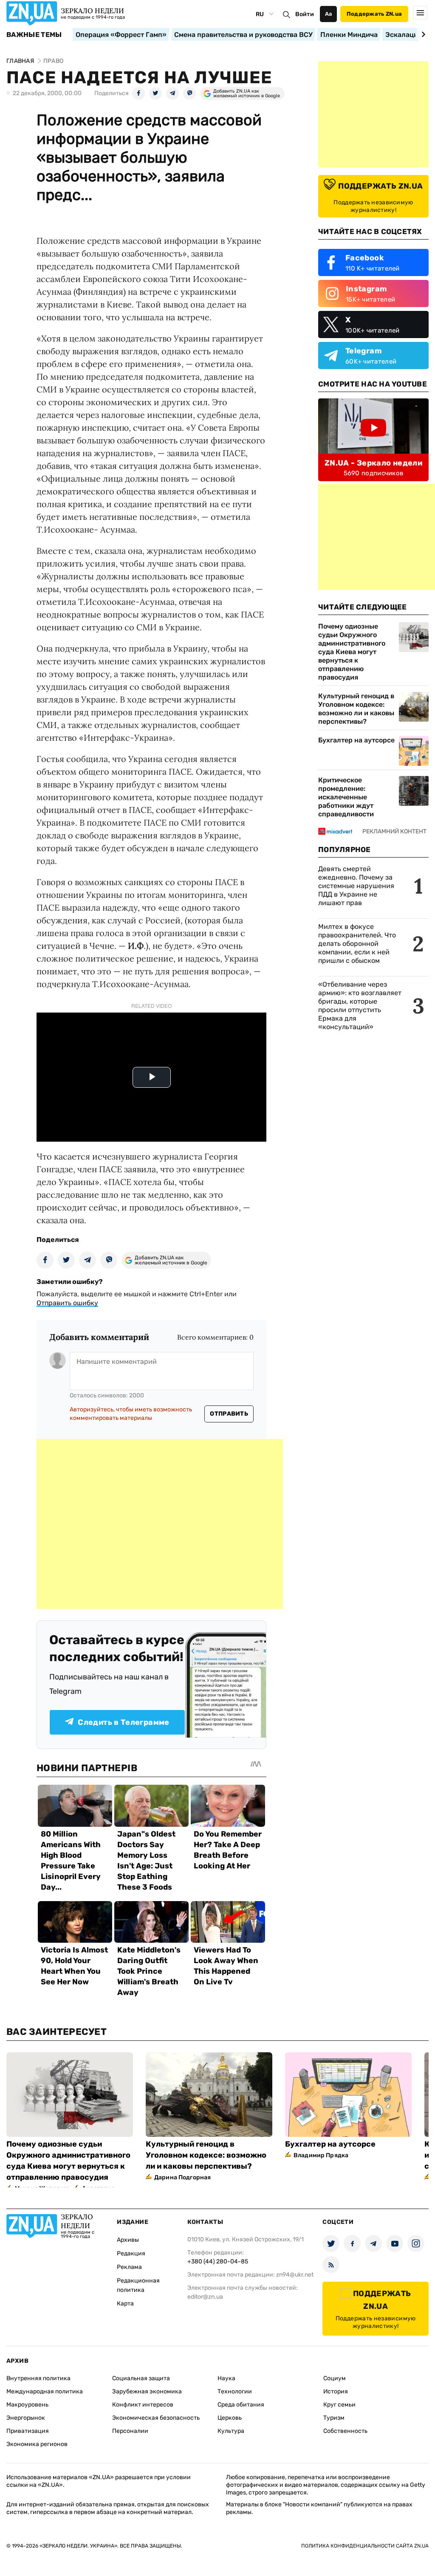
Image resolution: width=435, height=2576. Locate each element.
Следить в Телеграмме (123, 1722)
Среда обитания (241, 2405)
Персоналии (130, 2431)
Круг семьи (339, 2405)
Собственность (345, 2431)
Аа (329, 14)
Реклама (129, 2267)
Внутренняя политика (38, 2378)
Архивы (128, 2240)
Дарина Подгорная (182, 2177)
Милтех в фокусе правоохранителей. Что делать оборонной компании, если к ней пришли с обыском (357, 944)
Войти (305, 14)
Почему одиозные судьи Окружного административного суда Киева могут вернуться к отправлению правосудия (352, 652)
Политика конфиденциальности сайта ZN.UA (365, 2546)
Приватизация (28, 2431)
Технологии (235, 2391)
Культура (231, 2431)
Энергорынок (26, 2418)
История (336, 2391)
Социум (335, 2378)
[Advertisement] (160, 1524)
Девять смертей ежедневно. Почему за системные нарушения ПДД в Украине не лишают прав (356, 886)
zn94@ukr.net (295, 2275)
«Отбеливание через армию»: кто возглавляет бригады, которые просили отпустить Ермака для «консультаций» (360, 1006)
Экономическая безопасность (156, 2418)
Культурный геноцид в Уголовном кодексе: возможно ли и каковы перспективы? (356, 709)
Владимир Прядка (321, 2155)
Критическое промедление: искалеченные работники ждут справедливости (346, 797)
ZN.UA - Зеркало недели (373, 463)
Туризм (334, 2418)
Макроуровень (27, 2405)
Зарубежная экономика (147, 2391)
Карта (125, 2304)
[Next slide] (422, 34)
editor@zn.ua (205, 2297)
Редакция (131, 2253)
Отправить (229, 1414)
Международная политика (45, 2391)
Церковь (230, 2418)
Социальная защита (141, 2378)
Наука (226, 2378)
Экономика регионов (37, 2444)
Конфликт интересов (143, 2405)
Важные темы (34, 35)
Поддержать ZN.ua (374, 14)
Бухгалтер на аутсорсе (356, 740)
